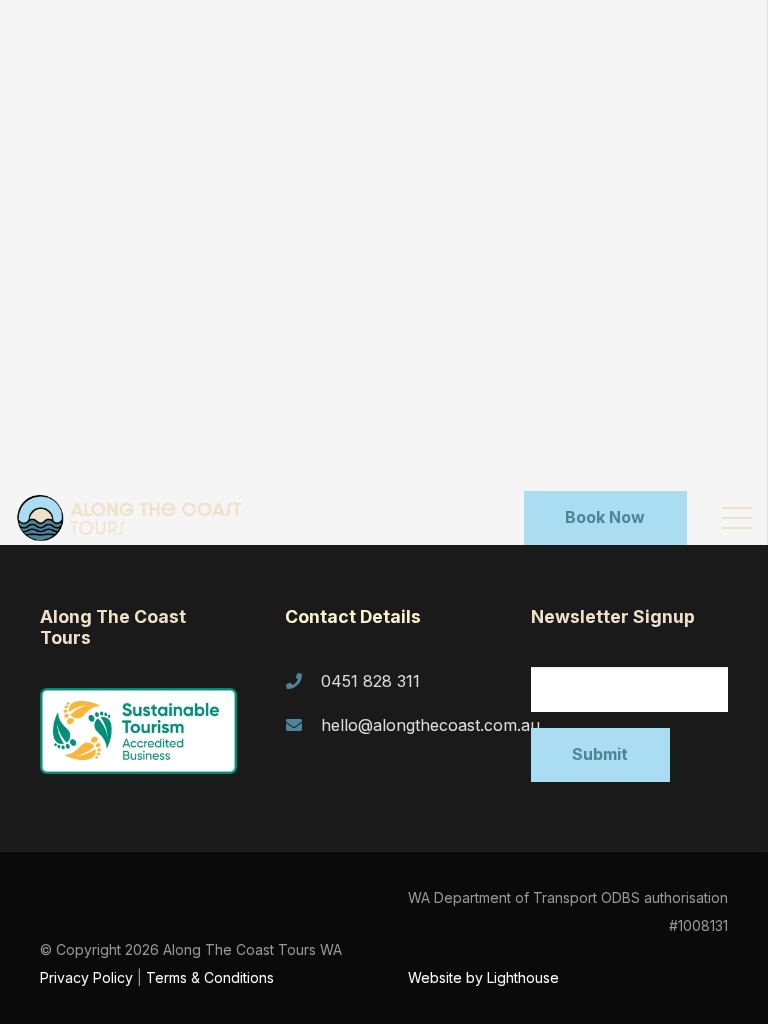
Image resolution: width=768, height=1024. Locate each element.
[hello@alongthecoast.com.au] (303, 725)
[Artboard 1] (136, 518)
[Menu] (737, 518)
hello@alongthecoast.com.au (430, 725)
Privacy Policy (86, 977)
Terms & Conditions (210, 977)
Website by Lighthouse (483, 977)
